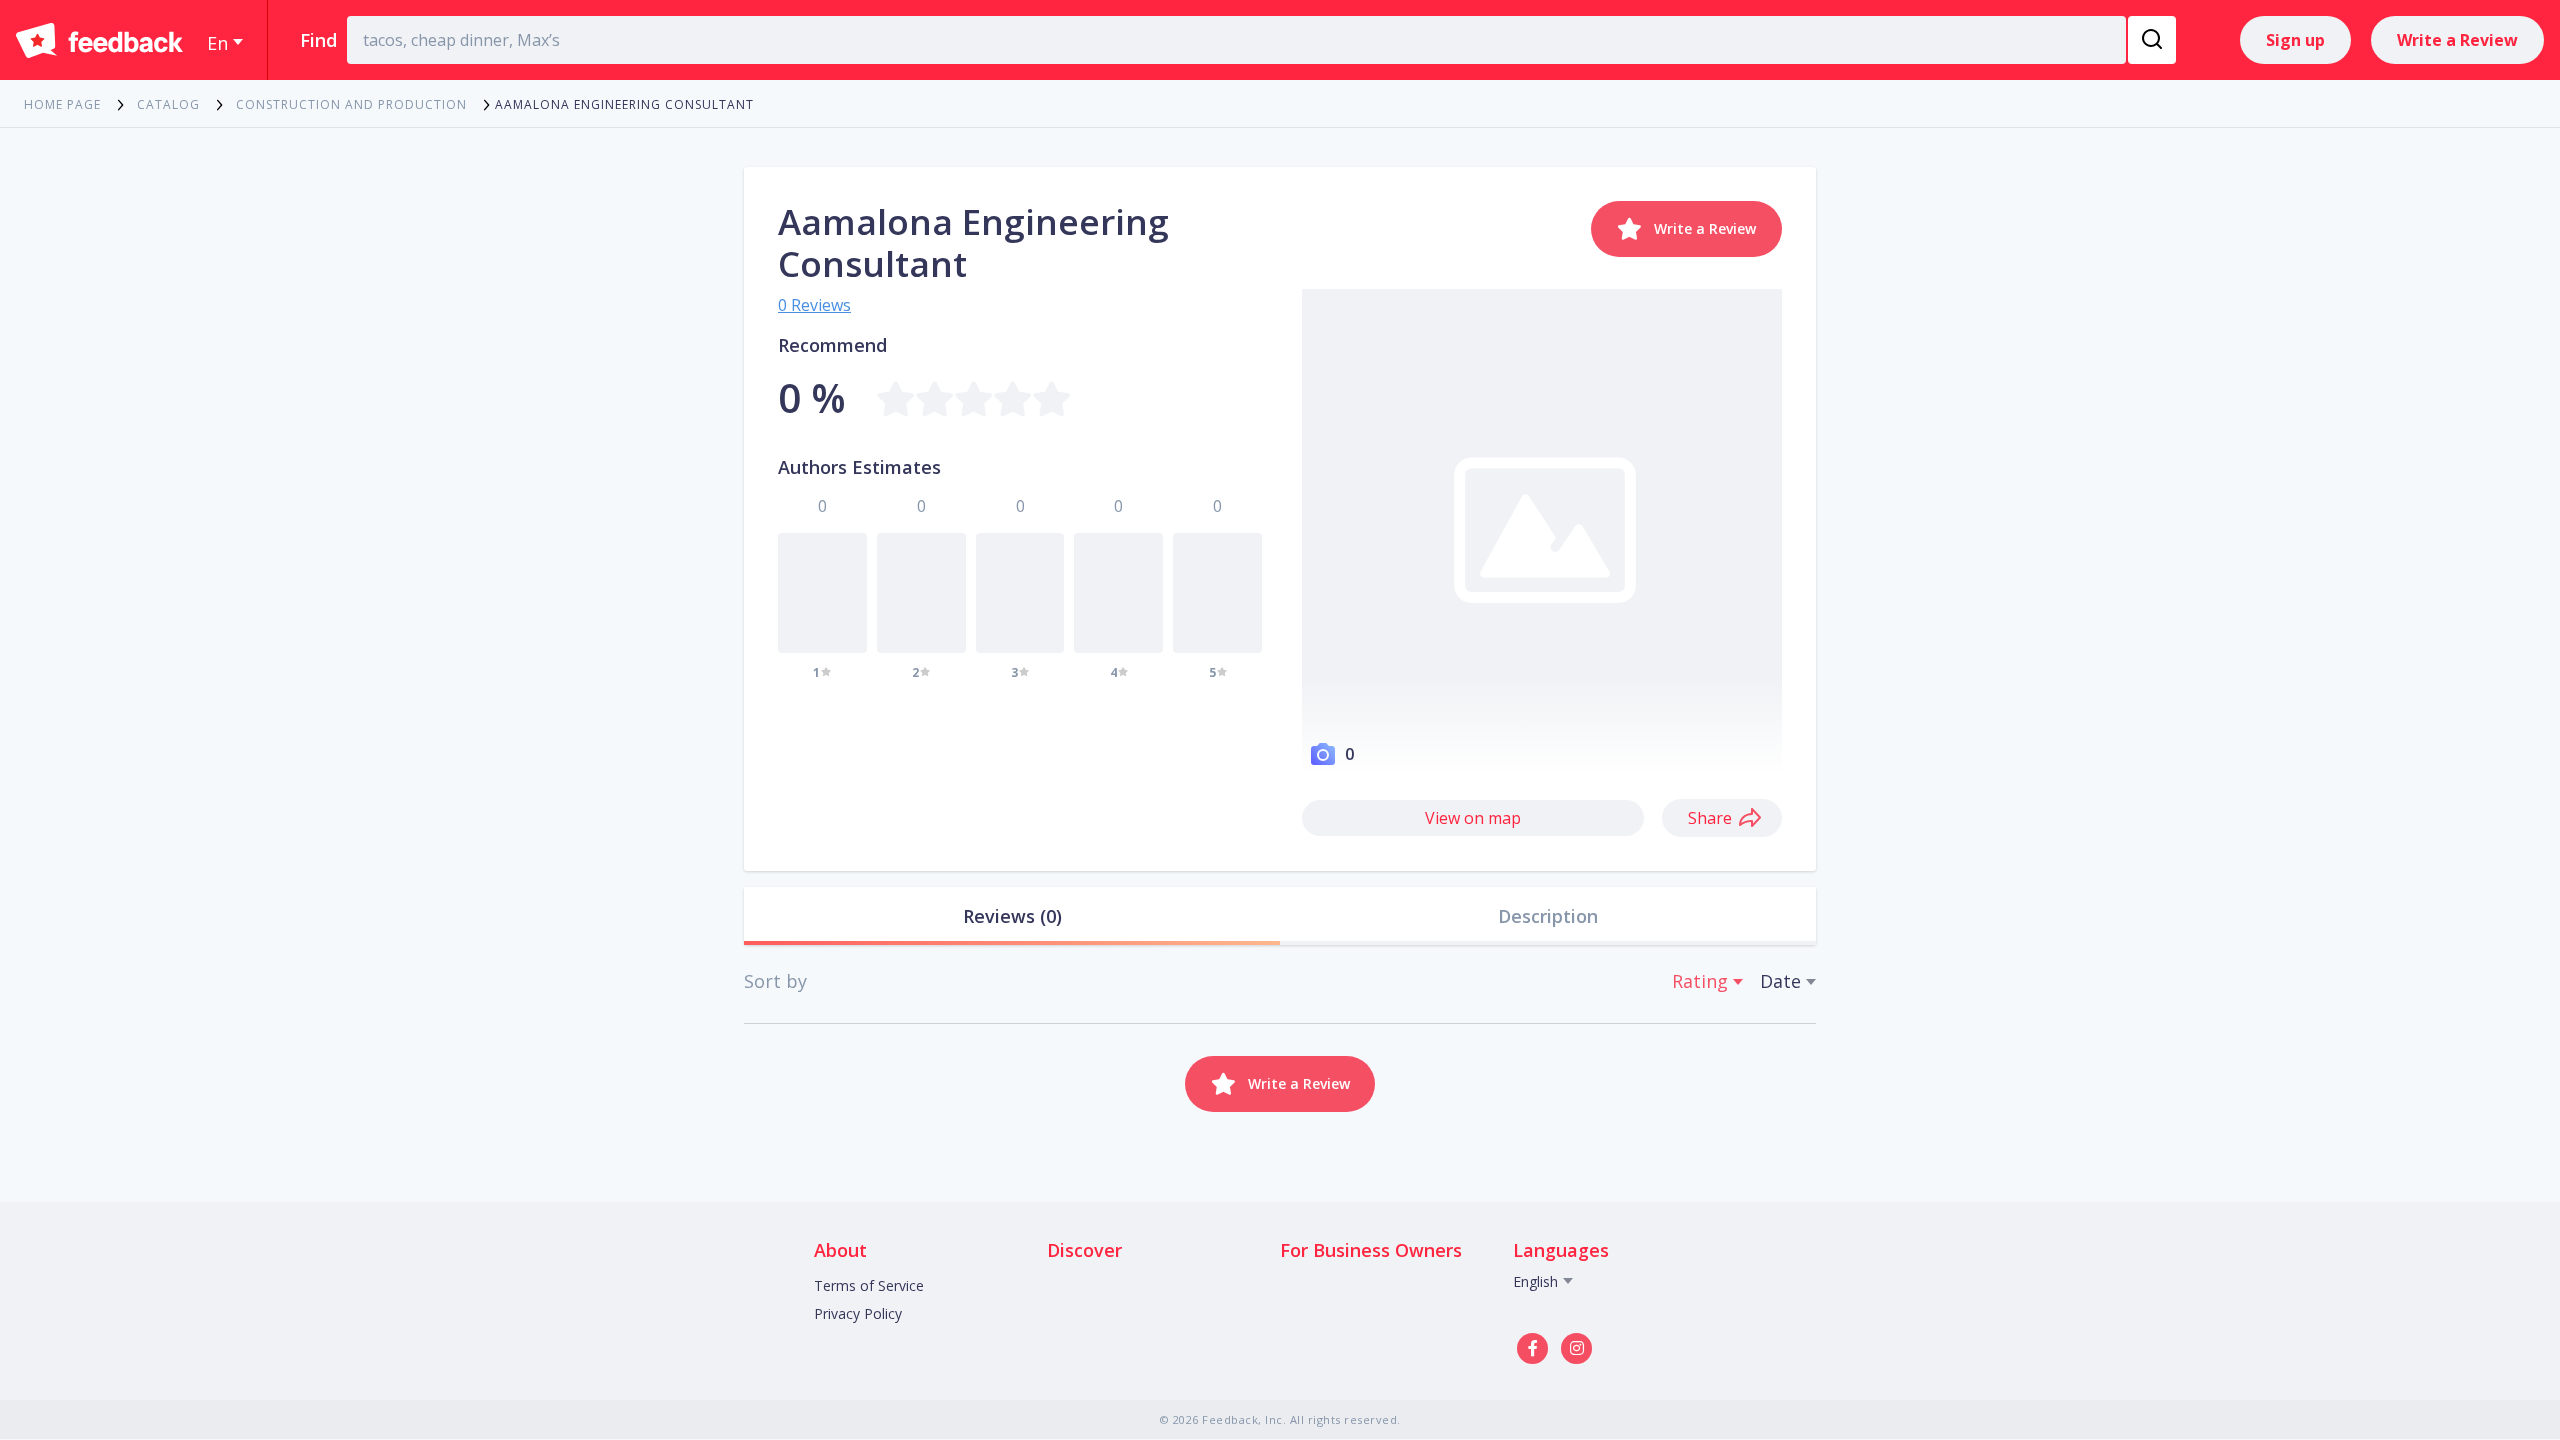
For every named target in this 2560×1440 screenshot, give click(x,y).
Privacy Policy (858, 1313)
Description (1548, 916)
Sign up (2295, 40)
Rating (1700, 981)
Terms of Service (869, 1285)
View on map (1473, 818)
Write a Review (2457, 40)
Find (318, 40)
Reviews (1012, 916)
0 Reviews (814, 305)
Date (1780, 981)
